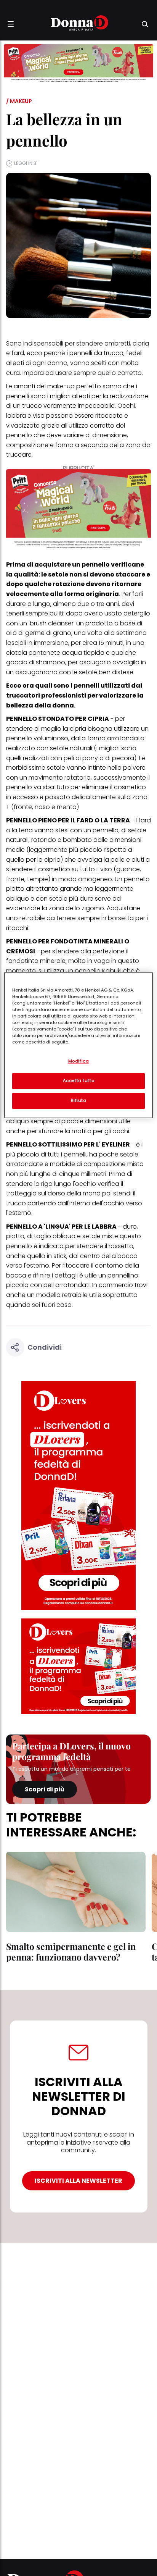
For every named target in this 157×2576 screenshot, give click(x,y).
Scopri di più (45, 1789)
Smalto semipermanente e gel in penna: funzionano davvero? (71, 1952)
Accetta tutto (78, 1080)
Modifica (79, 1061)
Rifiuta (79, 1100)
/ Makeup (19, 101)
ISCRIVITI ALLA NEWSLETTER (78, 2181)
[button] (11, 24)
